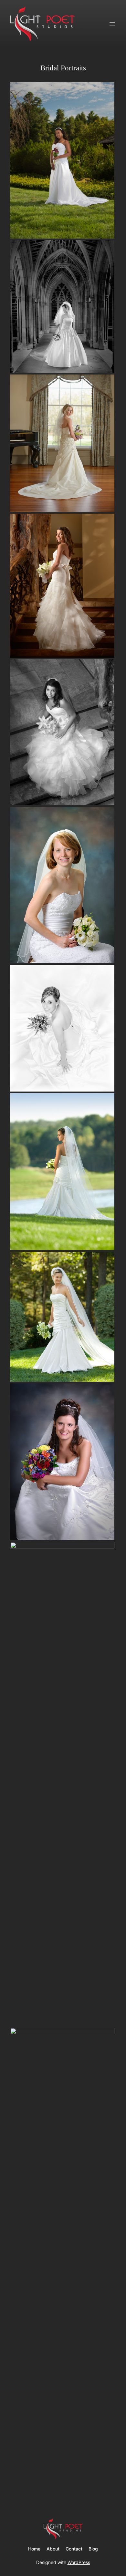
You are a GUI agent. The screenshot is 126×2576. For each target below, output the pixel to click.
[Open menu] (112, 24)
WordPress (79, 2562)
